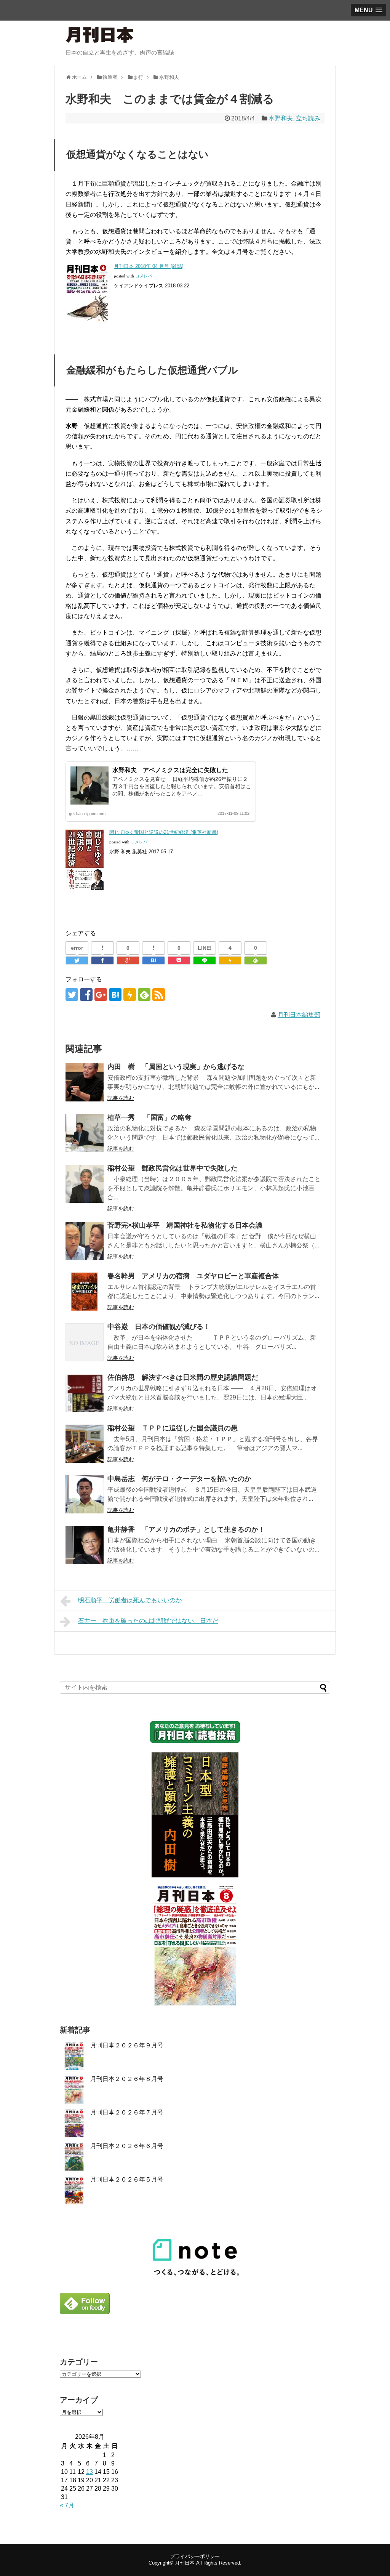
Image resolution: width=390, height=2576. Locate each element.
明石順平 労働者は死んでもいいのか (130, 1600)
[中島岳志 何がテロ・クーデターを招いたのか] (85, 1494)
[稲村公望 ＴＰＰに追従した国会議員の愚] (85, 1444)
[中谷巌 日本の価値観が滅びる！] (85, 1342)
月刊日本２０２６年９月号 (127, 2045)
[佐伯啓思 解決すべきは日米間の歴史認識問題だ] (85, 1393)
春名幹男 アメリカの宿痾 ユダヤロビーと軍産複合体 (193, 1276)
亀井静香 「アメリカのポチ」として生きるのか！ (186, 1529)
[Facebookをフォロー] (86, 995)
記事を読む (121, 1098)
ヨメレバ (144, 276)
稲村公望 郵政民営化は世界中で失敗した (173, 1168)
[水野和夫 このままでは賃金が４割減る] (153, 960)
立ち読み (308, 118)
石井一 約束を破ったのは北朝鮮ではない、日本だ (148, 1621)
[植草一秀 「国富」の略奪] (85, 1133)
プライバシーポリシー (195, 2556)
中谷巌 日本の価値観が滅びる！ (159, 1327)
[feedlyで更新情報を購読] (144, 995)
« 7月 (67, 2505)
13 (90, 2472)
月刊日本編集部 (299, 1015)
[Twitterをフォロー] (72, 995)
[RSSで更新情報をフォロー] (159, 995)
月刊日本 (185, 2563)
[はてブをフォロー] (115, 995)
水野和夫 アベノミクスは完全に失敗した (170, 770)
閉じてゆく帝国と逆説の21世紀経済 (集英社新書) (164, 832)
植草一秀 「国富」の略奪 (149, 1117)
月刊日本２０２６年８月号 (127, 2079)
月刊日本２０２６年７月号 (127, 2112)
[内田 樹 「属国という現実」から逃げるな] (85, 1082)
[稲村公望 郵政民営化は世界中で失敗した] (85, 1184)
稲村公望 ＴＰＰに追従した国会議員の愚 (173, 1428)
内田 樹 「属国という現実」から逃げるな (176, 1067)
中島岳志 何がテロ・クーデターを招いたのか (179, 1479)
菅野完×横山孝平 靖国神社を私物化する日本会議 (185, 1225)
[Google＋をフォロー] (101, 995)
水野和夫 (281, 118)
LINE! (205, 948)
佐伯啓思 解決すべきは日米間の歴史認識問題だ (183, 1377)
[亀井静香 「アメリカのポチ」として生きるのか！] (85, 1545)
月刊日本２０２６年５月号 (127, 2179)
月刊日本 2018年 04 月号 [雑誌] (149, 266)
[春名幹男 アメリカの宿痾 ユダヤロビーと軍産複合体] (85, 1292)
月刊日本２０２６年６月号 (127, 2146)
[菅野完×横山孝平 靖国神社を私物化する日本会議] (85, 1241)
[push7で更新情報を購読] (130, 995)
